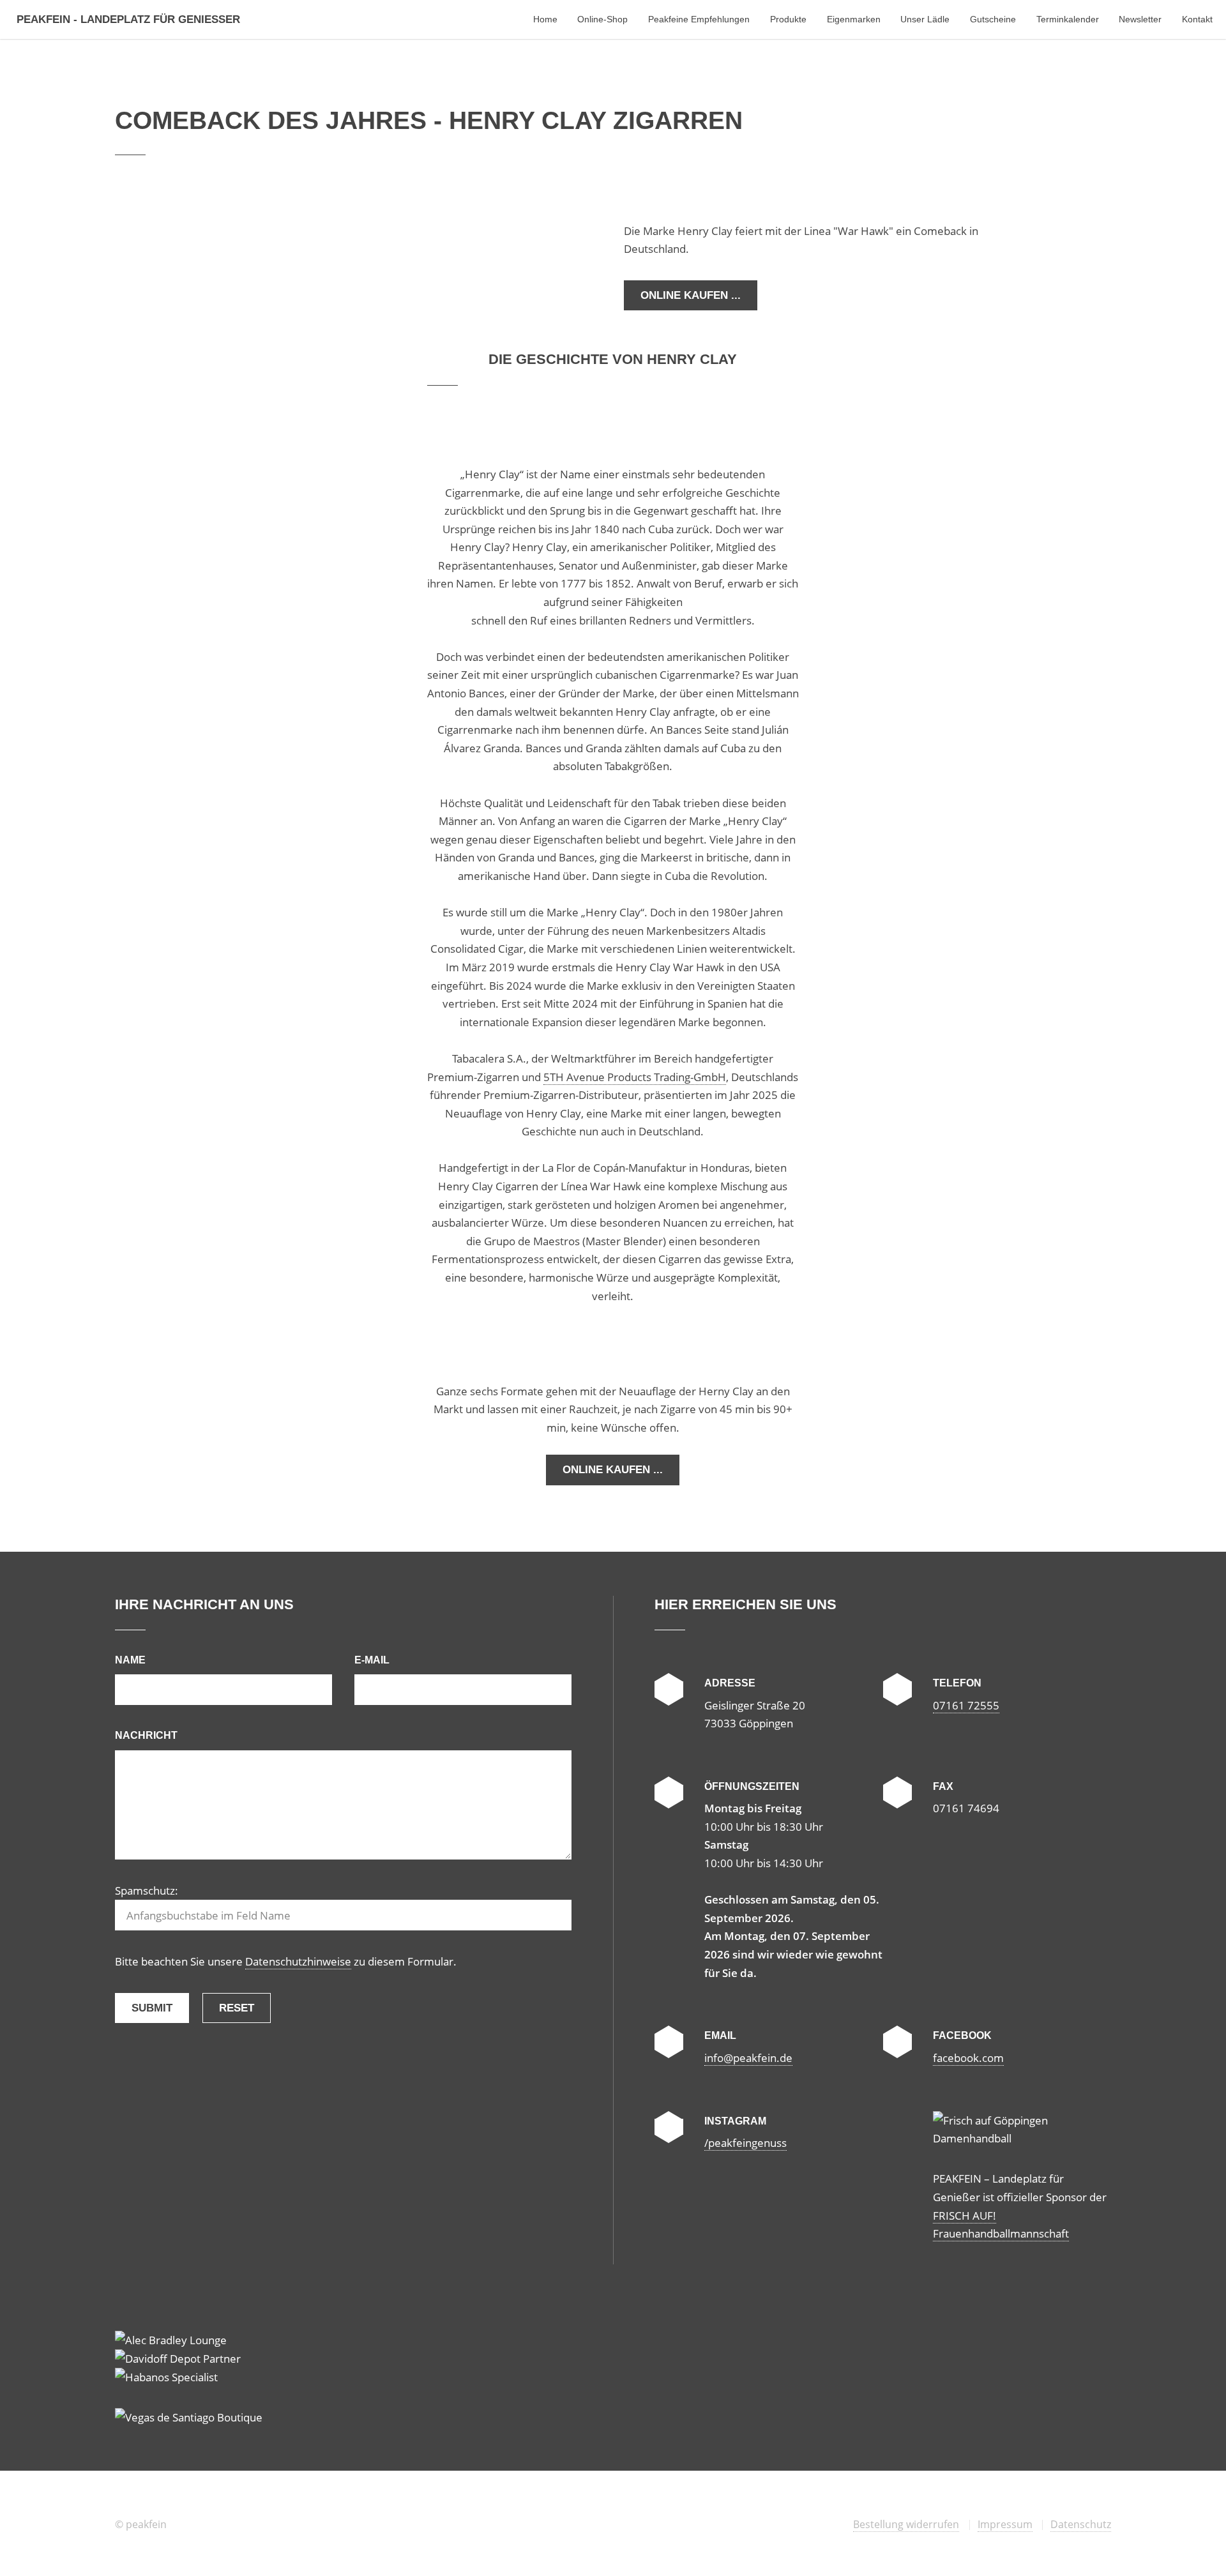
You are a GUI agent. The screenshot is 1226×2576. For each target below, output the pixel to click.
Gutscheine (993, 19)
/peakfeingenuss (745, 2142)
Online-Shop (602, 19)
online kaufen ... (691, 295)
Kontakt (1197, 19)
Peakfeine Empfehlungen (699, 19)
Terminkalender (1068, 19)
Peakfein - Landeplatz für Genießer (128, 19)
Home (545, 19)
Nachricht (146, 1735)
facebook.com (968, 2057)
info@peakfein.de (748, 2057)
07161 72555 (966, 1705)
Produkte (788, 19)
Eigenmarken (854, 19)
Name (130, 1660)
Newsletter (1140, 19)
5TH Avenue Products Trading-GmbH (635, 1077)
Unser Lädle (925, 19)
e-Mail (372, 1660)
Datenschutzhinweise (298, 1961)
